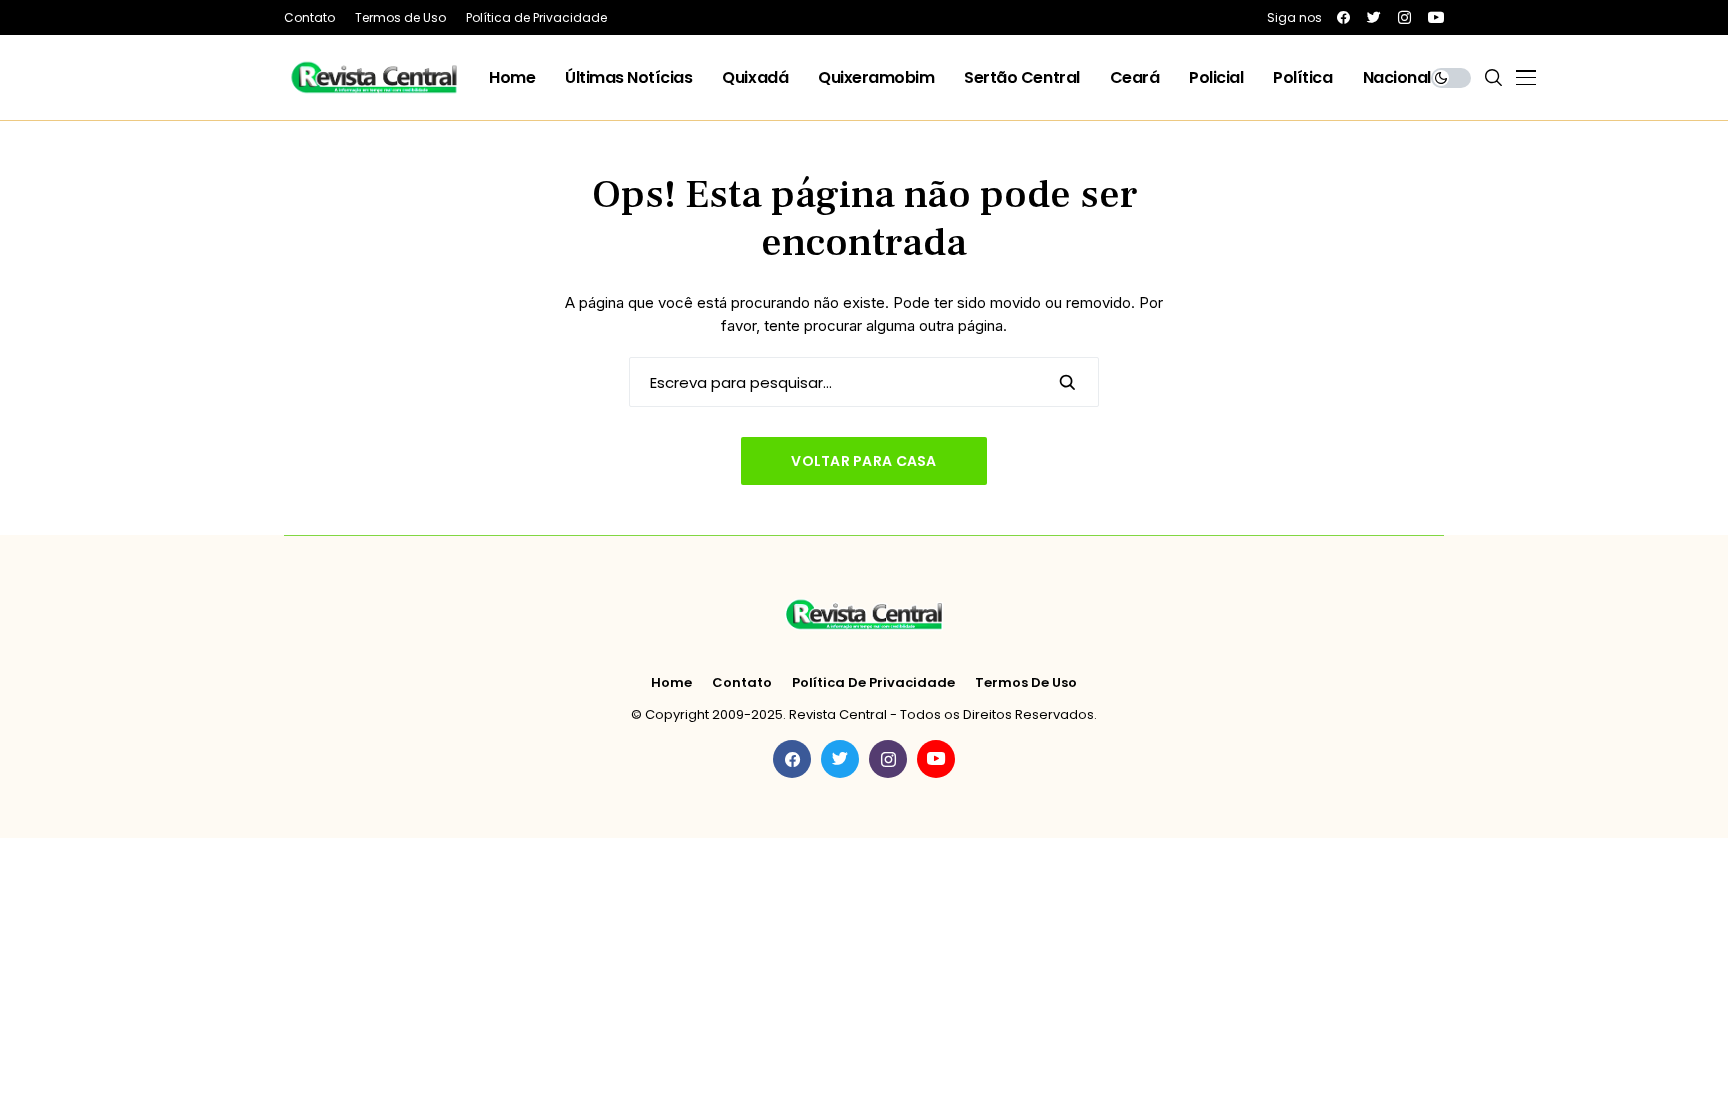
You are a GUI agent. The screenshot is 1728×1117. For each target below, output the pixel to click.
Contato (742, 683)
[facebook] (1343, 17)
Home (671, 683)
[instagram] (1404, 17)
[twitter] (1374, 17)
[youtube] (1436, 17)
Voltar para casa (863, 461)
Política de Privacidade (873, 683)
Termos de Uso (1026, 683)
